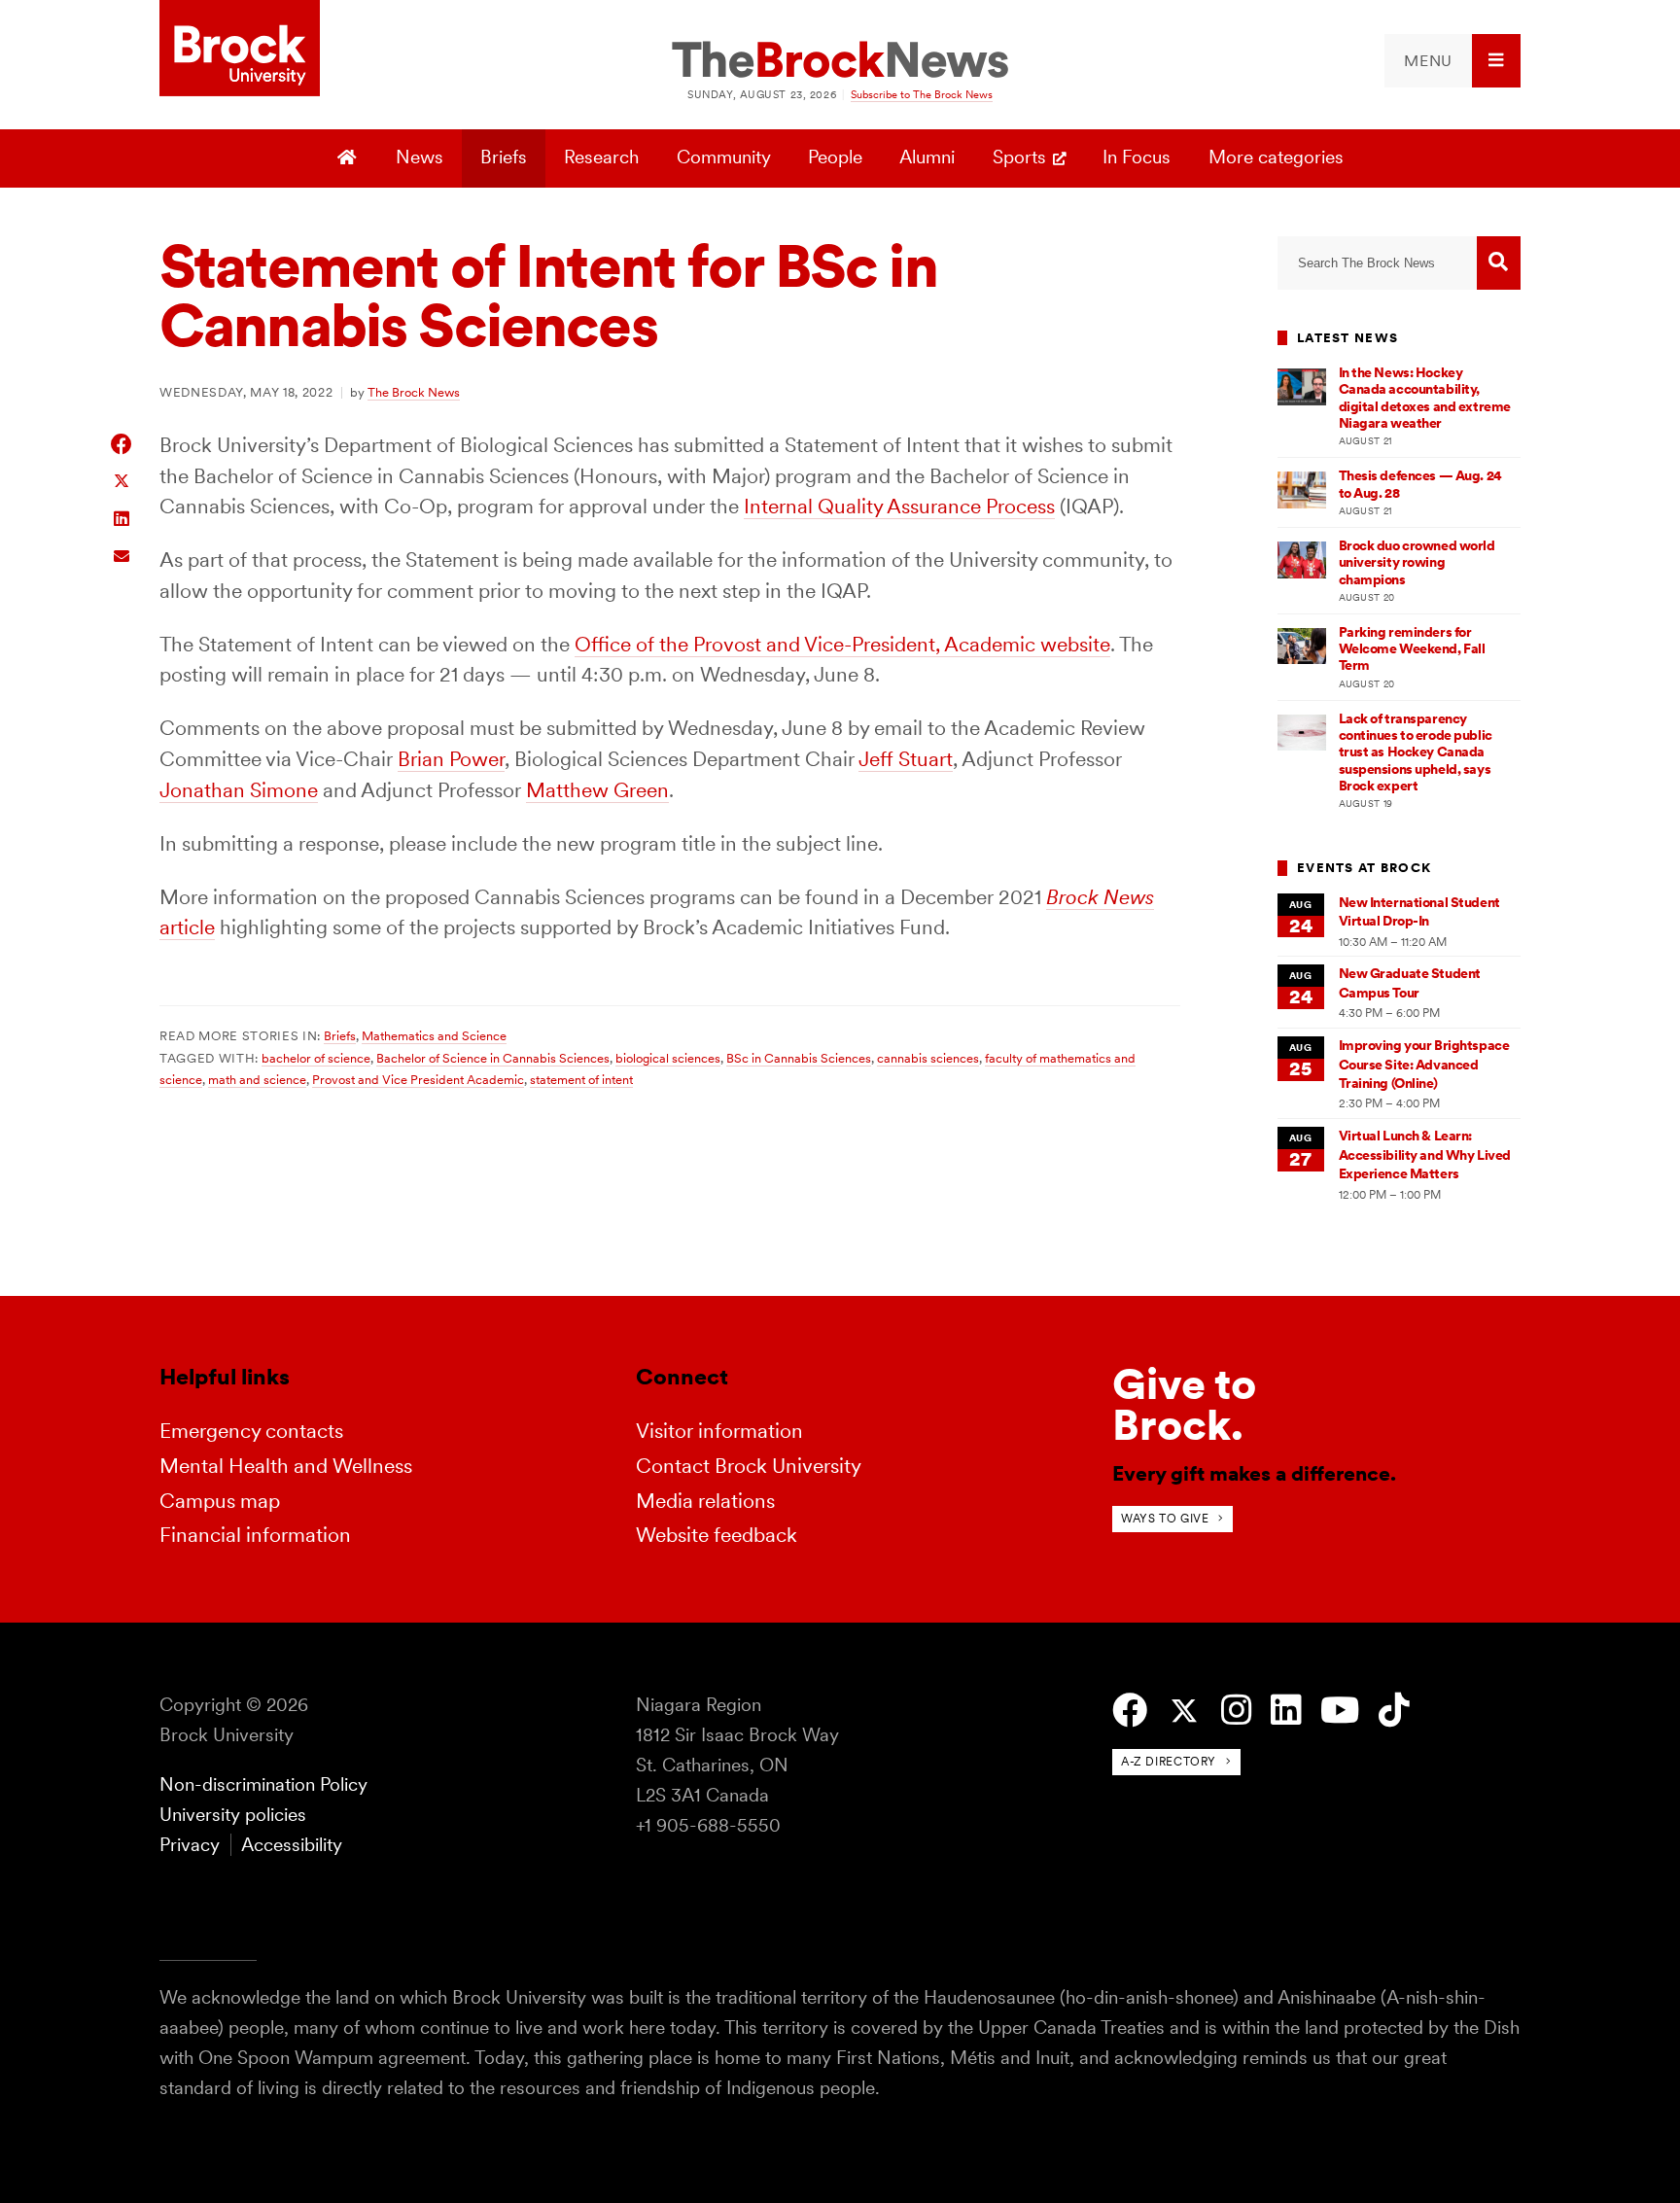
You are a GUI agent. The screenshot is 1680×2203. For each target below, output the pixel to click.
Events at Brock (1364, 868)
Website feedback (717, 1535)
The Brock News (414, 392)
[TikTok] (1394, 1711)
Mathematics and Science (434, 1035)
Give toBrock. (1184, 1404)
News (420, 157)
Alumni (927, 157)
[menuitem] (1452, 61)
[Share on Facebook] (122, 444)
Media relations (705, 1501)
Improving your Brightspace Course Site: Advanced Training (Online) (1424, 1064)
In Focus (1137, 157)
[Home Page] (350, 158)
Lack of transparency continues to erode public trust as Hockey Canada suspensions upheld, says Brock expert (1416, 752)
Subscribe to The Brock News (922, 94)
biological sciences (668, 1058)
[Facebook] (1130, 1711)
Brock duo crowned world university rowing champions (1417, 562)
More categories (1276, 157)
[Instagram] (1236, 1711)
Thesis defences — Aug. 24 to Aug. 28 (1420, 484)
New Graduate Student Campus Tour (1410, 982)
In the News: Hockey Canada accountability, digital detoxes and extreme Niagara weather (1425, 398)
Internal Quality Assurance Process (899, 506)
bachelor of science (316, 1058)
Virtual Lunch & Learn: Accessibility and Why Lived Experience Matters (1425, 1154)
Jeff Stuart (906, 759)
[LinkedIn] (1286, 1711)
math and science (257, 1079)
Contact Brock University (749, 1466)
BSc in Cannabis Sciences (799, 1058)
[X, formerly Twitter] (1184, 1712)
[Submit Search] (1499, 263)
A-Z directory (1169, 1761)
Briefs (504, 157)
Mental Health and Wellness (286, 1466)
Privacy (190, 1845)
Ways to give (1165, 1518)
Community (724, 157)
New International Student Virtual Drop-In (1419, 911)
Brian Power (451, 759)
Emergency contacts (251, 1431)
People (835, 157)
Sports (1019, 157)
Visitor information (719, 1431)
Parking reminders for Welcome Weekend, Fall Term (1412, 649)
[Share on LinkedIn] (122, 517)
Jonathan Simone (239, 790)
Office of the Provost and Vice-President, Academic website (842, 644)
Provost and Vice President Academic (418, 1079)
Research (601, 157)
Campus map (220, 1501)
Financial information (255, 1535)
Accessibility (292, 1845)
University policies (233, 1815)
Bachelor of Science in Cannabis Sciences (493, 1058)
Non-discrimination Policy (263, 1784)
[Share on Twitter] (122, 480)
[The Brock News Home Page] (840, 61)
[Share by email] (122, 554)
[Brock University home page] (240, 50)
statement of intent (581, 1079)
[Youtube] (1340, 1711)
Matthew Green (597, 790)
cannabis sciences (928, 1058)
